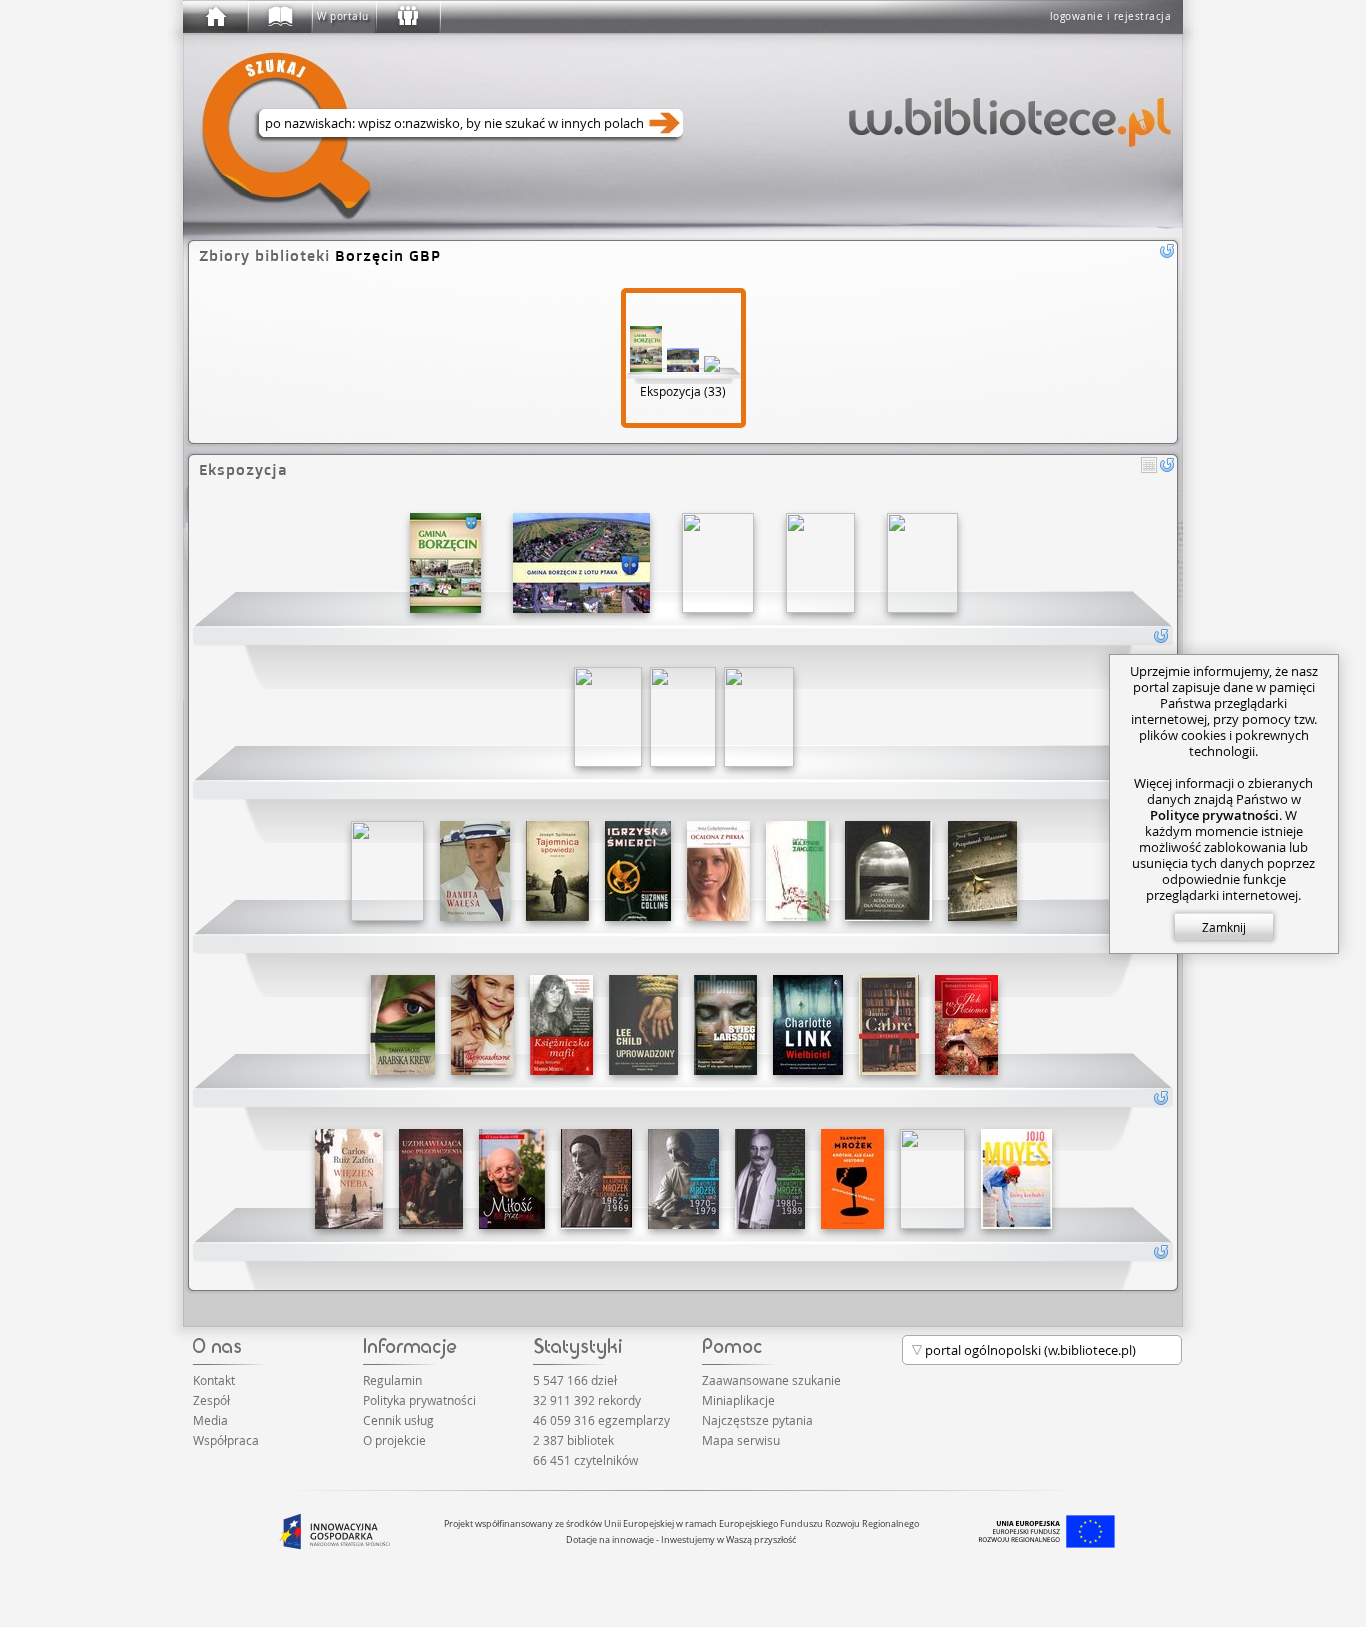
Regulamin (392, 1380)
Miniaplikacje (738, 1400)
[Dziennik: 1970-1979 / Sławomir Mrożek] (683, 1179)
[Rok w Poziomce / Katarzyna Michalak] (966, 1025)
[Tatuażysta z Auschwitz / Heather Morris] (683, 717)
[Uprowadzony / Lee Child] (643, 1025)
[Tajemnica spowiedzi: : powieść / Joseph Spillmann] (557, 871)
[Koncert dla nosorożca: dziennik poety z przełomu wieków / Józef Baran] (888, 871)
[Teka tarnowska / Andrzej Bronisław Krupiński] (718, 563)
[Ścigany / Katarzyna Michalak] (608, 717)
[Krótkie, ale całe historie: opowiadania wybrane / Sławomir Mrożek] (852, 1179)
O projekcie (394, 1440)
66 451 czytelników (585, 1460)
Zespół (211, 1400)
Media (210, 1420)
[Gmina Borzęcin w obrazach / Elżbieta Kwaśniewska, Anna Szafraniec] (445, 563)
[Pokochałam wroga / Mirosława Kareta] (759, 717)
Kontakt (214, 1380)
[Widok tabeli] (1149, 465)
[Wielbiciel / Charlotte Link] (808, 1025)
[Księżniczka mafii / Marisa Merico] (561, 1025)
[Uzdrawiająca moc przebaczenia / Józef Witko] (431, 1179)
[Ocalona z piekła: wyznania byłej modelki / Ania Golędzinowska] (718, 871)
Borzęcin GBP (388, 255)
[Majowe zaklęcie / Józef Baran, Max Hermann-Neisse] (797, 871)
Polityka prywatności (419, 1400)
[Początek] (215, 17)
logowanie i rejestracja (1111, 16)
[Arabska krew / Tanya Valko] (402, 1025)
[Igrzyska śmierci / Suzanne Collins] (638, 871)
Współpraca (226, 1440)
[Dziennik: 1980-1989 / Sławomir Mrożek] (770, 1179)
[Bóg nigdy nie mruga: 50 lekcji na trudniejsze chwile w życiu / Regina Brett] (932, 1179)
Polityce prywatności (1214, 815)
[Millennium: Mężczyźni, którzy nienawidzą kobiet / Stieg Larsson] (725, 1025)
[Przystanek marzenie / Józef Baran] (982, 871)
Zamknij (1224, 927)
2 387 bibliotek (573, 1440)
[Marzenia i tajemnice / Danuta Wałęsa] (475, 871)
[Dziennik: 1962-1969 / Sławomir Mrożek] (596, 1179)
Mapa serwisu (741, 1440)
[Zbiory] (279, 17)
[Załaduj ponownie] (1167, 465)
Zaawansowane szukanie (771, 1380)
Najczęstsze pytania (757, 1420)
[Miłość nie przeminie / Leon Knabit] (512, 1179)
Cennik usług (398, 1420)
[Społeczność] (407, 17)
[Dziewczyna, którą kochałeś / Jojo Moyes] (1016, 1179)
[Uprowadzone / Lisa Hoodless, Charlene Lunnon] (482, 1025)
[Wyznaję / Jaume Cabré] (889, 1025)
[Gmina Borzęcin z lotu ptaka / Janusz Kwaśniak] (581, 563)
